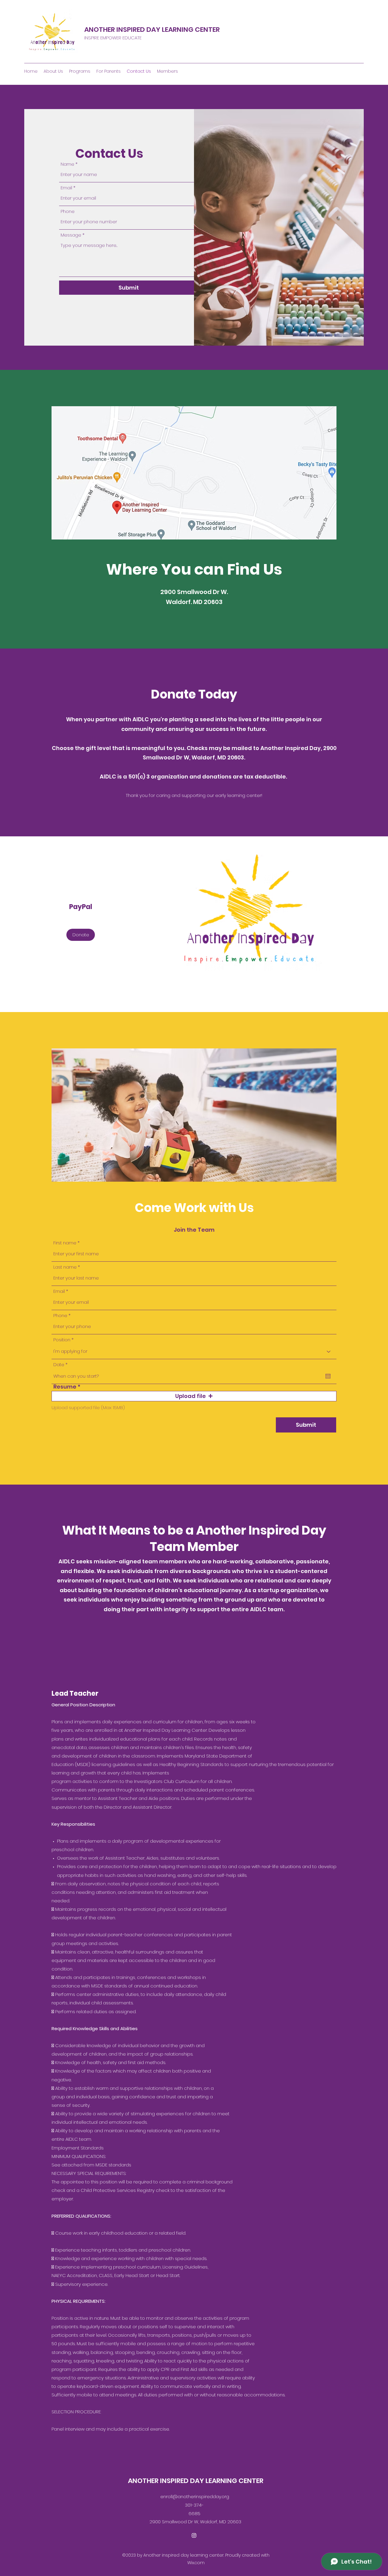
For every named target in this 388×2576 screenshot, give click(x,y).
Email (66, 188)
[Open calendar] (328, 1376)
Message (71, 235)
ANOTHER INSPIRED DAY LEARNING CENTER (152, 30)
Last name (65, 1267)
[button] (194, 1396)
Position (62, 1340)
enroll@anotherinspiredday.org (195, 2496)
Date (62, 1364)
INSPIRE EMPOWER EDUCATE (113, 38)
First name (65, 1243)
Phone (68, 211)
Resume (65, 1387)
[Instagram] (194, 2535)
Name (67, 164)
